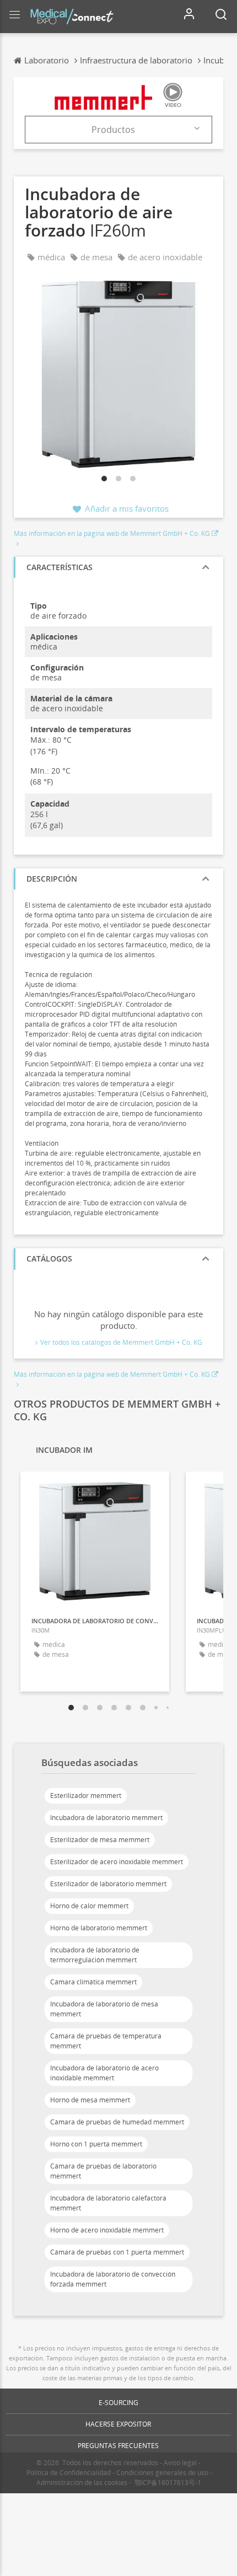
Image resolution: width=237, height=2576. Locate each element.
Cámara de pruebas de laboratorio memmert (103, 2171)
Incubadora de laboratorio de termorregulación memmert (95, 1955)
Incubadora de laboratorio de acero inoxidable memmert (104, 2073)
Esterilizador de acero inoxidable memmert (117, 1862)
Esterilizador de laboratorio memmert (108, 1884)
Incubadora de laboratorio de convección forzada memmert (113, 2279)
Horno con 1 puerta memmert (96, 2144)
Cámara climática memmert (93, 1982)
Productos (113, 130)
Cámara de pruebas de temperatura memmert (106, 2041)
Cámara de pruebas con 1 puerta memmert (117, 2252)
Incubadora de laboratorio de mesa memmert (104, 2009)
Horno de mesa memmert (90, 2100)
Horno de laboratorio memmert (99, 1928)
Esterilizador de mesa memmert (100, 1840)
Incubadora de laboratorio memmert (106, 1818)
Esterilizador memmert (86, 1796)
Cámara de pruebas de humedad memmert (117, 2122)
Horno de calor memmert (89, 1906)
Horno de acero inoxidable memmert (107, 2230)
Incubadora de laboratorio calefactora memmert (108, 2203)
